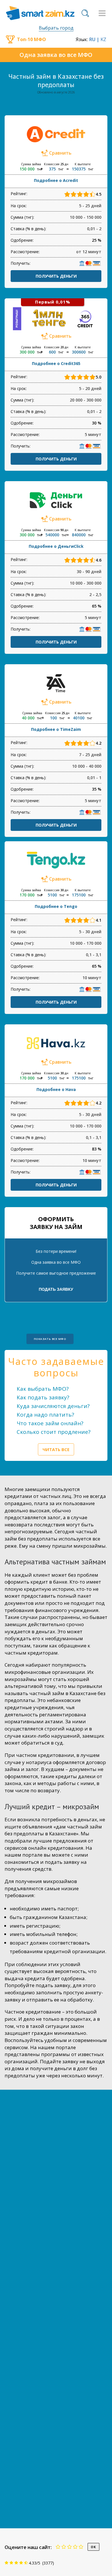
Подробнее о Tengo (56, 906)
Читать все (56, 1449)
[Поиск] (85, 13)
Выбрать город (56, 28)
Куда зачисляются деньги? (53, 1406)
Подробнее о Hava (56, 1089)
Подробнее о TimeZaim (56, 729)
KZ (103, 39)
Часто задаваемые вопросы (56, 1367)
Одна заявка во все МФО (56, 55)
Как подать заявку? (43, 1397)
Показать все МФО (50, 1339)
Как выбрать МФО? (43, 1389)
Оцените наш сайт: (28, 2547)
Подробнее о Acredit (56, 180)
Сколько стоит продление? (54, 1432)
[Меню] (102, 13)
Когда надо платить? (45, 1415)
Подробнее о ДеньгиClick (56, 546)
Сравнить (60, 153)
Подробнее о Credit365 (56, 363)
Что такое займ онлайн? (50, 1423)
